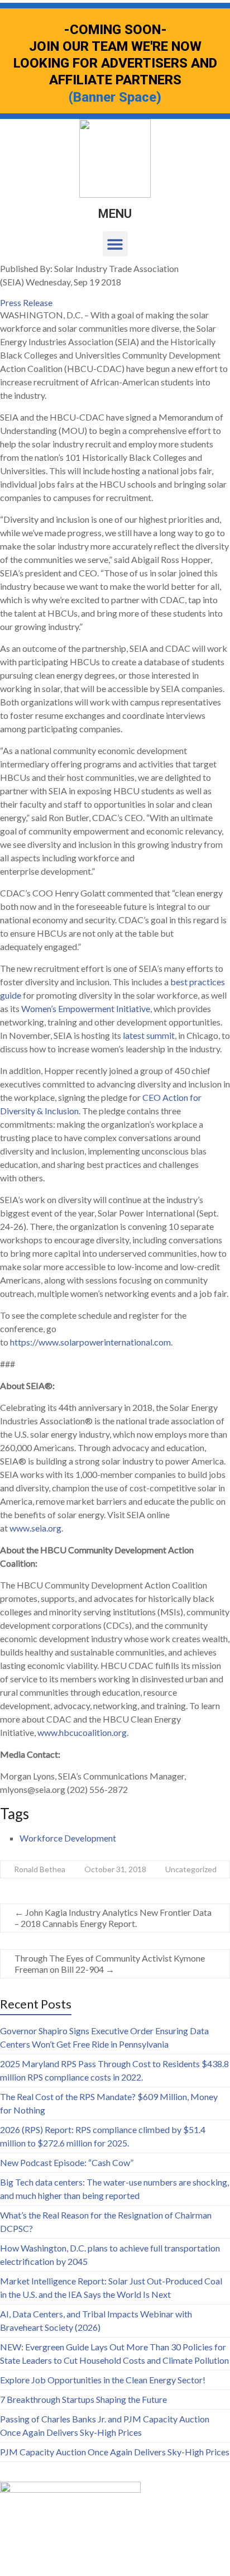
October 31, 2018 (115, 1869)
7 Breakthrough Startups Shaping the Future (83, 2399)
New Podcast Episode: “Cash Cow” (67, 2162)
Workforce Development (68, 1838)
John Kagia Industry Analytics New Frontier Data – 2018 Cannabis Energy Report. (113, 1918)
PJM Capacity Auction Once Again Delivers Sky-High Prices (115, 2452)
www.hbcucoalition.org (82, 1732)
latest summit (149, 1035)
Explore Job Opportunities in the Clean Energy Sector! (103, 2380)
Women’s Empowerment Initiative (86, 1008)
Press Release (26, 302)
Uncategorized (191, 1869)
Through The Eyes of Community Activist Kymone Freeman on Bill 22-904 (110, 1964)
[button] (115, 244)
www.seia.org (35, 1528)
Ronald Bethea (40, 1869)
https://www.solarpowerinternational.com (90, 1342)
